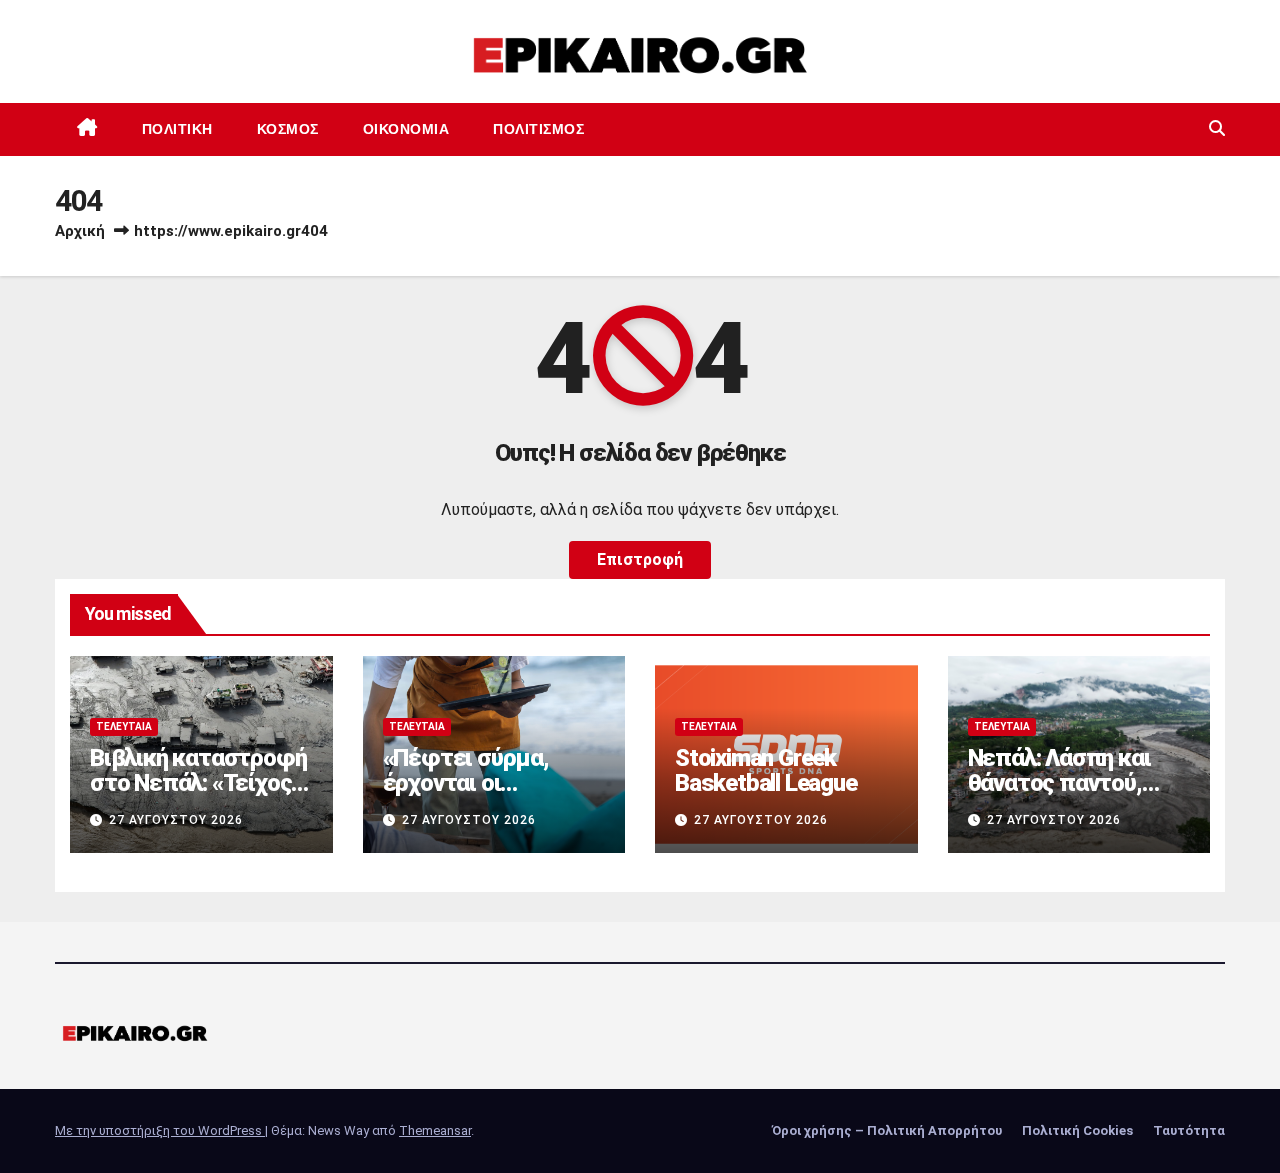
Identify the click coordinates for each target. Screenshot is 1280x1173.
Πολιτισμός (538, 129)
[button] (1217, 128)
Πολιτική (177, 129)
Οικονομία (406, 129)
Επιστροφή (640, 559)
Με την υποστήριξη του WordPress (160, 1130)
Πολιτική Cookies (1077, 1130)
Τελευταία (124, 726)
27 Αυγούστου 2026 (176, 820)
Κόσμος (288, 129)
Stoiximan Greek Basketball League (766, 770)
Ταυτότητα (1189, 1130)
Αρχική (80, 231)
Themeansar (435, 1130)
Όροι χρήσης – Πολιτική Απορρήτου (887, 1130)
